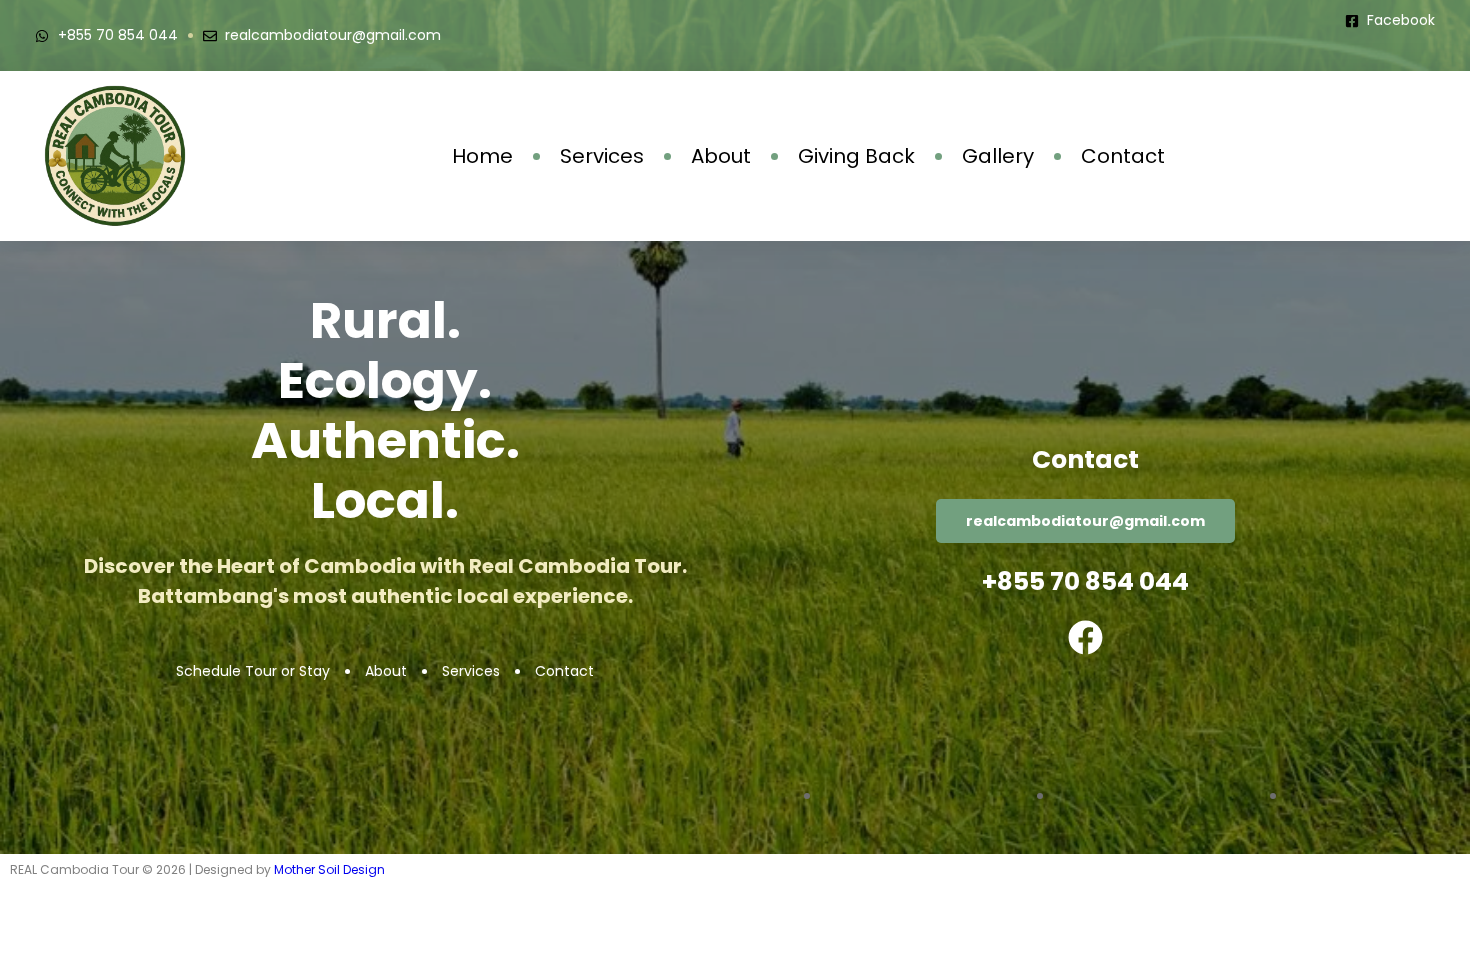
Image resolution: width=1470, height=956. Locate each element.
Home (482, 156)
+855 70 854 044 (1085, 581)
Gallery (998, 156)
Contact (1123, 156)
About (721, 156)
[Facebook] (1085, 637)
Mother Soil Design (329, 869)
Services (602, 156)
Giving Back (856, 156)
